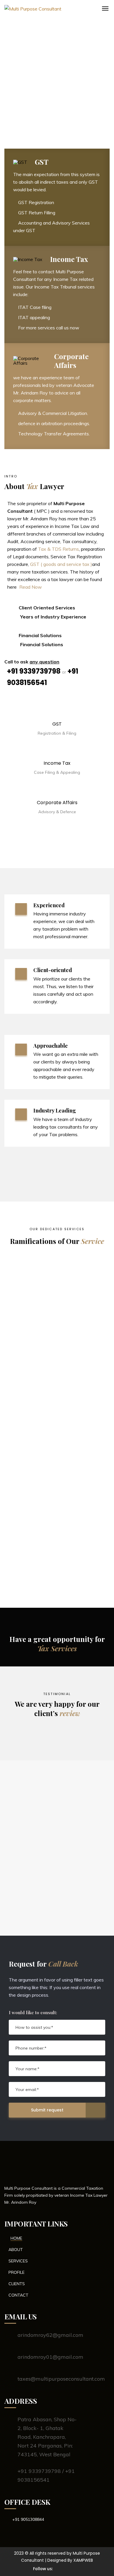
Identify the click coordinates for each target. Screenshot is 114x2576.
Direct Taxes (34, 1280)
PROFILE (17, 2272)
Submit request (47, 2110)
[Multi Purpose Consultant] (85, 12)
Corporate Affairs (42, 1365)
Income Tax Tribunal (48, 1536)
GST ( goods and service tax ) (61, 564)
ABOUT (16, 2250)
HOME (16, 2238)
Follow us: (43, 2569)
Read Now (31, 587)
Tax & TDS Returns (58, 549)
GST (20, 1451)
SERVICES (18, 2261)
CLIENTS (17, 2284)
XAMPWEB (83, 2560)
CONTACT (18, 2295)
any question (44, 662)
